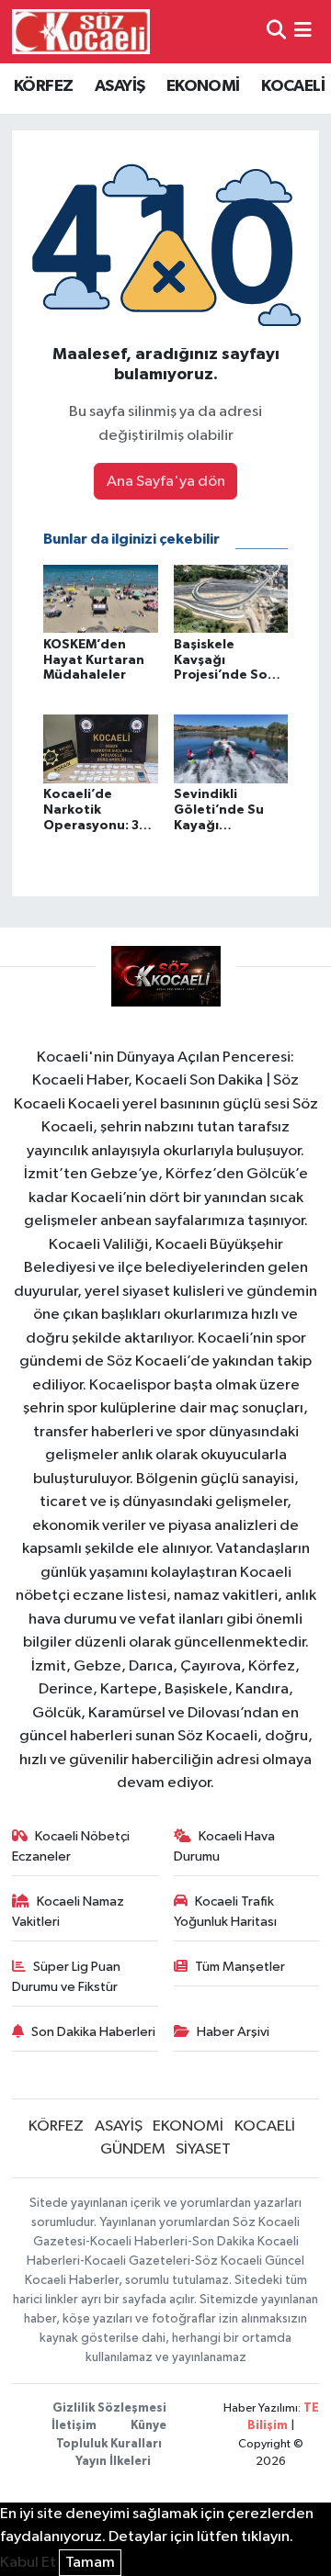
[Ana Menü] (303, 32)
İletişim (74, 2426)
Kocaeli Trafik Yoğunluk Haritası (225, 1912)
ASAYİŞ (120, 86)
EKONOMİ (203, 86)
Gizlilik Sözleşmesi (109, 2408)
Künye (148, 2426)
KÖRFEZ (43, 86)
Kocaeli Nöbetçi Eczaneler (71, 1846)
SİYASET (203, 2149)
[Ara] (276, 32)
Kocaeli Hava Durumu (225, 1846)
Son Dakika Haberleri (93, 2032)
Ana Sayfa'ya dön (166, 482)
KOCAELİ (293, 86)
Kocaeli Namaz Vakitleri (68, 1912)
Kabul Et (28, 2563)
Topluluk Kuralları (109, 2444)
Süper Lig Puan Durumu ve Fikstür (67, 1977)
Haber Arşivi (233, 2032)
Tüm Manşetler (240, 1967)
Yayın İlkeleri (113, 2462)
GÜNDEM (133, 2149)
